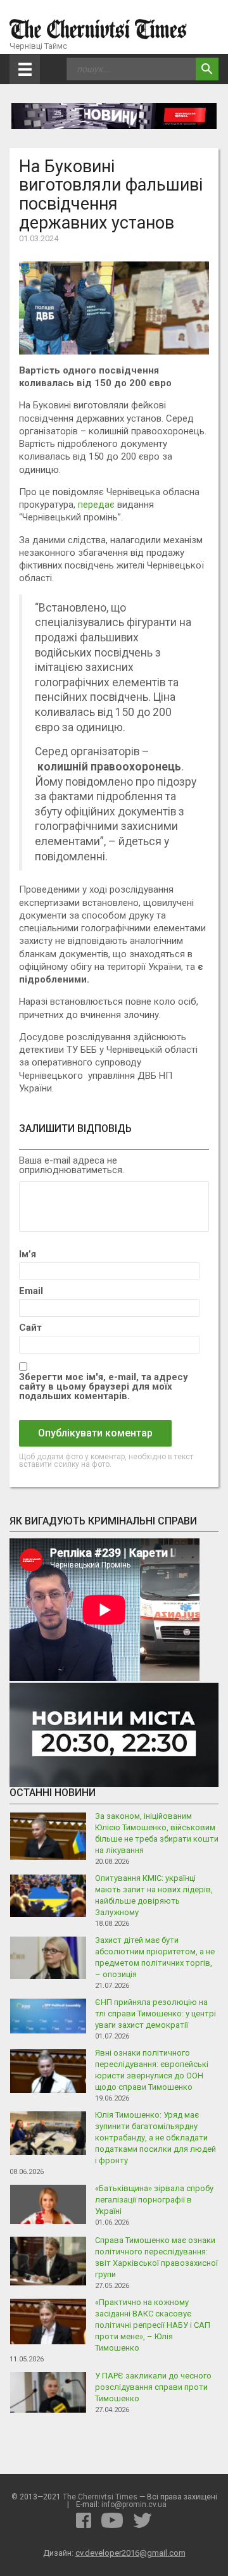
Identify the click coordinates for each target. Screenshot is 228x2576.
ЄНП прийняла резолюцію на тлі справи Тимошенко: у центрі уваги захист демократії (155, 2014)
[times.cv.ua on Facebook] (84, 2520)
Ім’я (28, 1254)
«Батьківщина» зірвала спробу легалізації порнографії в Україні (154, 2200)
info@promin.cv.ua (134, 2504)
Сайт (30, 1328)
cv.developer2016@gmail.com (130, 2553)
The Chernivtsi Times (100, 2497)
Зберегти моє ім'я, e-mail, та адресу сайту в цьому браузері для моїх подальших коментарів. (104, 1387)
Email (31, 1291)
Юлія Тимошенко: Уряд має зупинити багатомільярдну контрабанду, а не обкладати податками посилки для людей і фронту (155, 2138)
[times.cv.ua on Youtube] (112, 2520)
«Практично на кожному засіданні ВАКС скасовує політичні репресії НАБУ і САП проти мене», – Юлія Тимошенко (153, 2325)
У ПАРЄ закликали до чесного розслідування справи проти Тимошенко (153, 2387)
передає (96, 505)
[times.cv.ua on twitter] (142, 2520)
